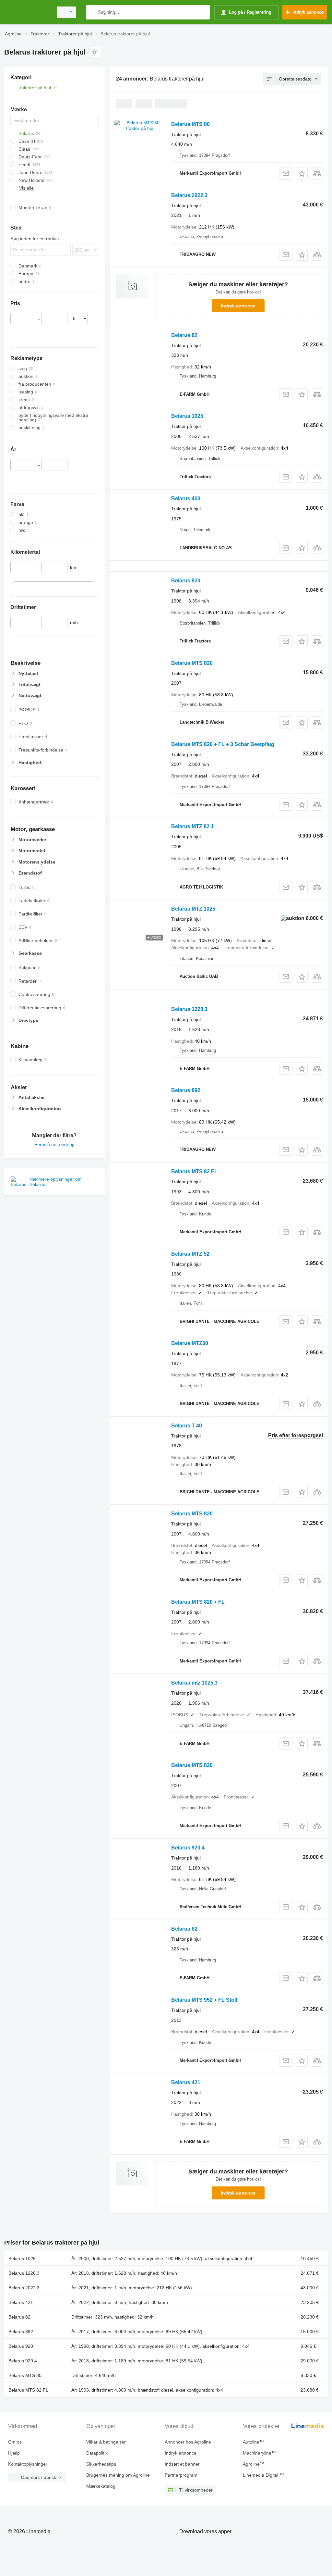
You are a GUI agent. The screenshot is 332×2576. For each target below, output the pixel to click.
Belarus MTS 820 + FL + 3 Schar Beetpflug (223, 744)
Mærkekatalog (101, 2486)
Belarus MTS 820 (192, 663)
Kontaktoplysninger (28, 2464)
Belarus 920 (186, 581)
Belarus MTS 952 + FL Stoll (204, 2000)
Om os (15, 2442)
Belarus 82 (184, 335)
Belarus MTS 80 (190, 124)
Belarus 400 (186, 498)
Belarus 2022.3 (189, 195)
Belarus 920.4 (188, 1848)
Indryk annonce (238, 306)
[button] (302, 174)
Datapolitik (97, 2453)
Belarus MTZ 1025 (193, 909)
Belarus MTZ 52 (190, 1254)
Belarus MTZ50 (190, 1343)
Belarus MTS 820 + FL (198, 1602)
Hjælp (14, 2453)
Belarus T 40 (187, 1426)
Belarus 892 (186, 1090)
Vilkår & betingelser (106, 2442)
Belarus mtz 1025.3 (194, 1683)
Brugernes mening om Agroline (118, 2475)
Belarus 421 (186, 2082)
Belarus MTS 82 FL (194, 1171)
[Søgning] (92, 12)
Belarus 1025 (187, 416)
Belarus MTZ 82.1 (192, 826)
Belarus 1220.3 (189, 1009)
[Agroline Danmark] (28, 12)
